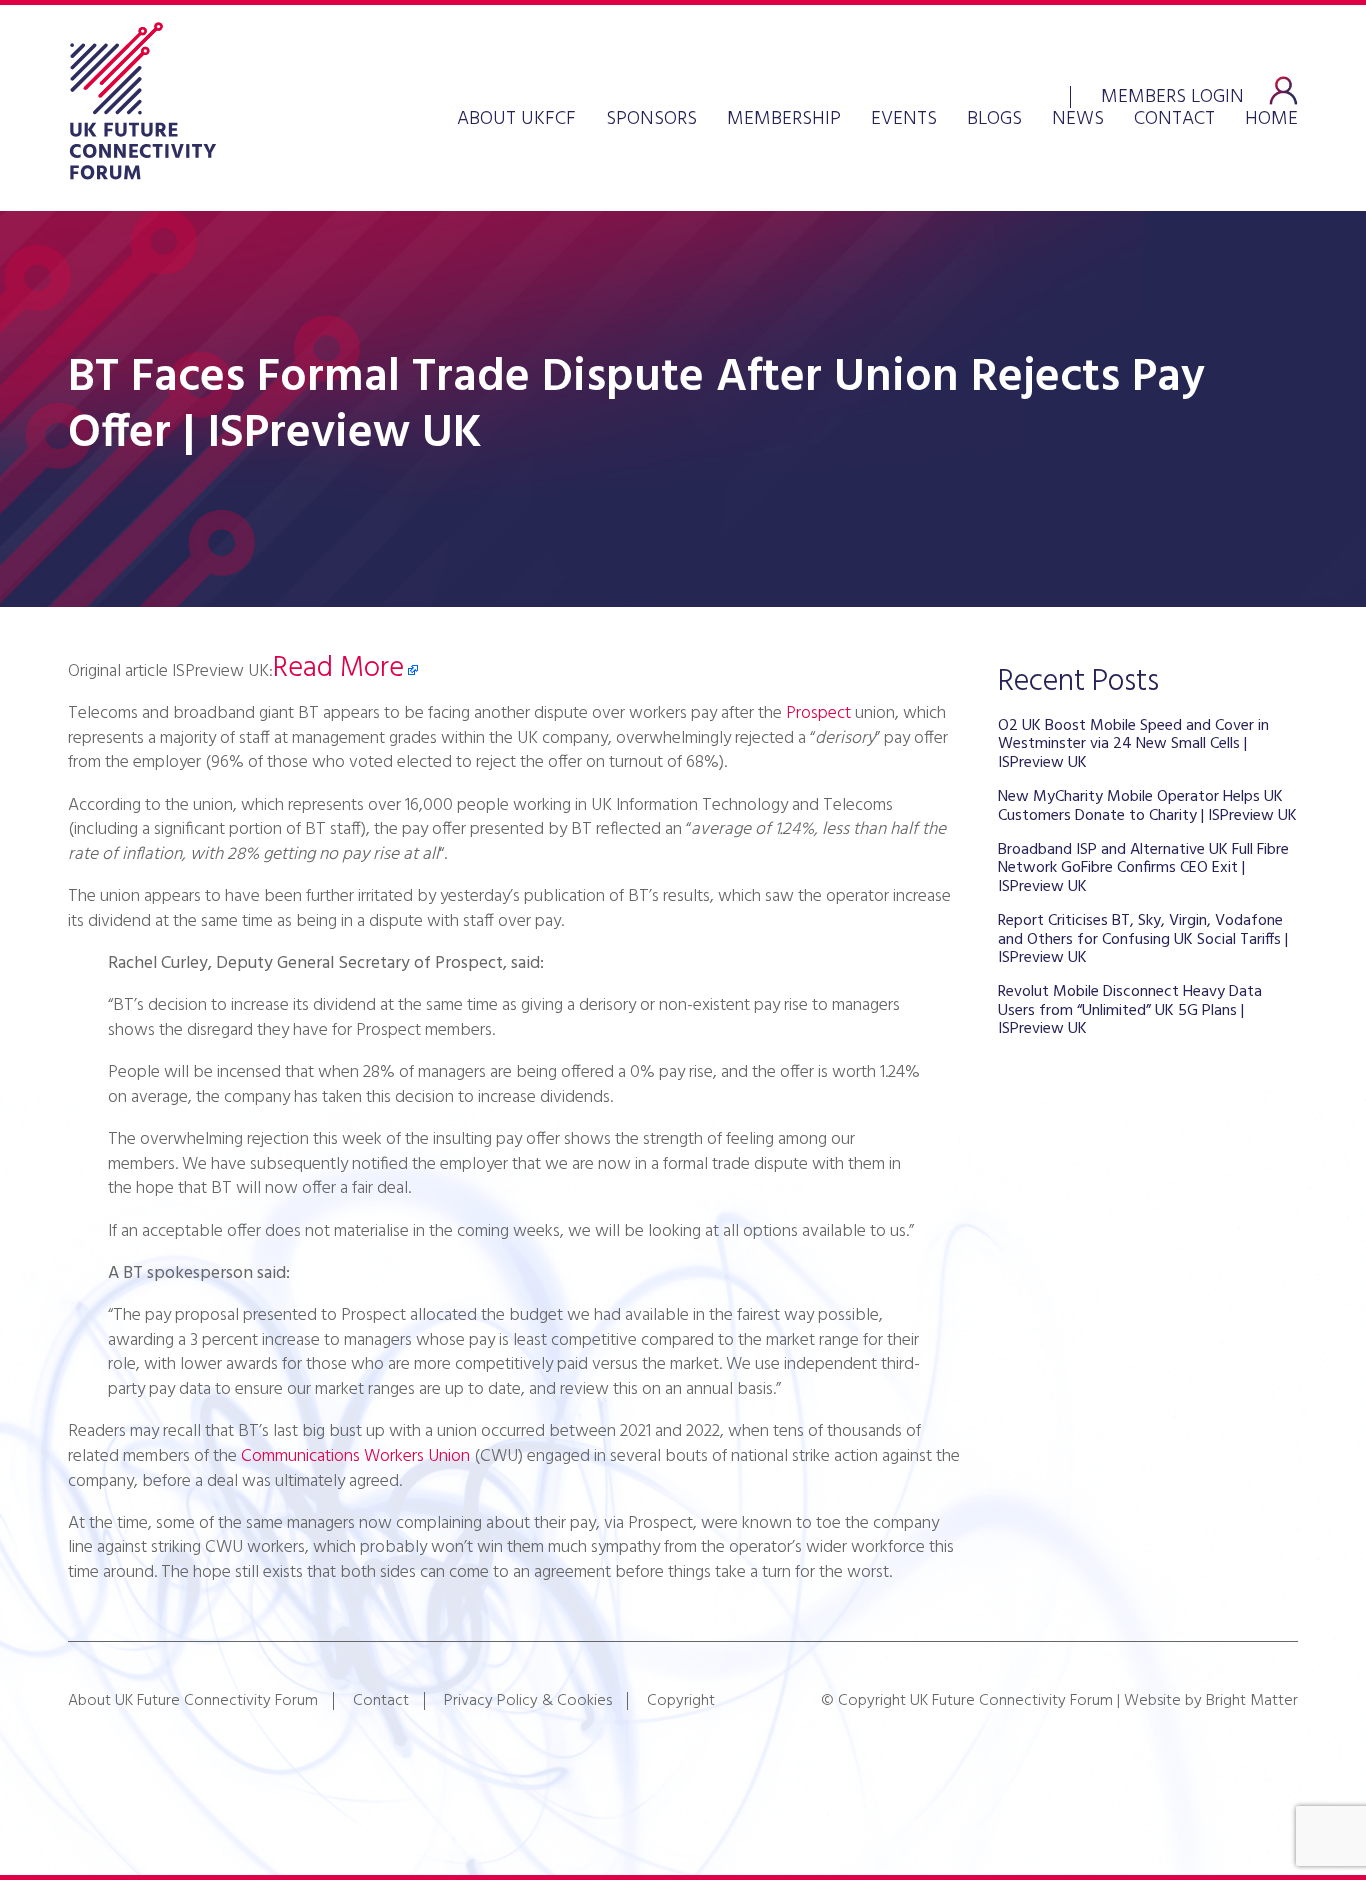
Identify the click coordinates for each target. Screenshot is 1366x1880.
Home (1271, 119)
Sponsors (651, 119)
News (1078, 119)
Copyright (681, 1701)
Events (904, 119)
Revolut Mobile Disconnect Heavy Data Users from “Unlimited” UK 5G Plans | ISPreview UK (1130, 1010)
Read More (338, 669)
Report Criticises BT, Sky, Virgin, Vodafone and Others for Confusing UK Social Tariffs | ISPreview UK (1143, 939)
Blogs (994, 119)
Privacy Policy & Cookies (528, 1701)
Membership (784, 119)
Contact (1174, 119)
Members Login (1172, 95)
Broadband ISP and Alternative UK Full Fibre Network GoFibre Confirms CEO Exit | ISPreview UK (1143, 868)
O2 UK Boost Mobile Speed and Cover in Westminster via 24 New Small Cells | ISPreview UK (1133, 744)
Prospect (818, 713)
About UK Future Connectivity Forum (193, 1701)
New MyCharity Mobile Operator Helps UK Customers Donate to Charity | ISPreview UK (1147, 806)
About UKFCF (516, 119)
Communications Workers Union (355, 1456)
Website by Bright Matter (1211, 1701)
